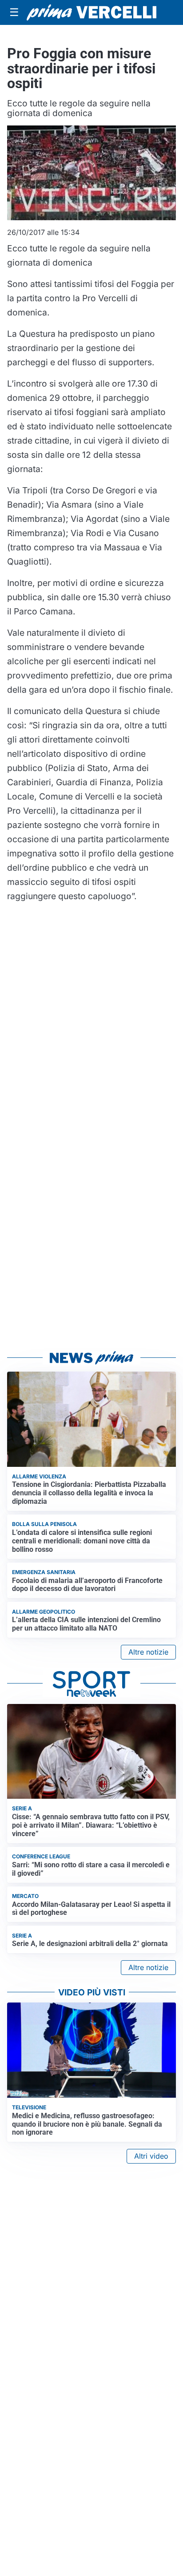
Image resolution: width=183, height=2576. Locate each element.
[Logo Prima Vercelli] (91, 12)
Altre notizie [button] (148, 1652)
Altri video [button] (151, 2156)
